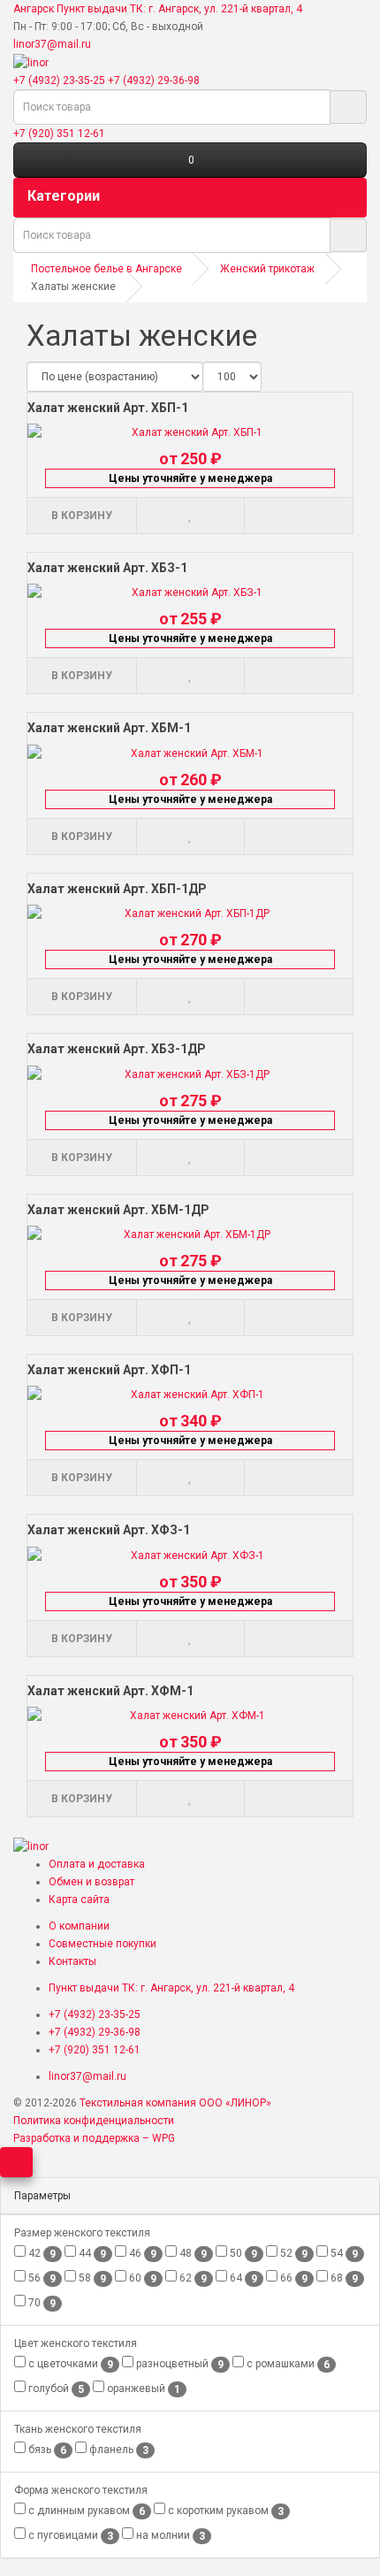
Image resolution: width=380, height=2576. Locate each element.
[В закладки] (190, 516)
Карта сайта (79, 1900)
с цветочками (69, 2364)
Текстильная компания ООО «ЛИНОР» (175, 2103)
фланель (118, 2450)
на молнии (169, 2536)
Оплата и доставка (97, 1864)
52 (293, 2254)
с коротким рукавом (224, 2511)
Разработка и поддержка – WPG (94, 2138)
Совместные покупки (103, 1944)
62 (192, 2278)
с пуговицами (69, 2536)
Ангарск (34, 9)
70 (41, 2303)
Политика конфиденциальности (94, 2121)
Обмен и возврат (91, 1882)
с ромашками (287, 2364)
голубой (55, 2389)
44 (91, 2254)
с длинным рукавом (85, 2511)
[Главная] (31, 62)
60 (141, 2278)
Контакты (72, 1961)
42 (41, 2254)
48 (192, 2254)
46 (141, 2254)
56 (41, 2278)
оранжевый (142, 2389)
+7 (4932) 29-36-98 (154, 80)
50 (242, 2254)
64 (242, 2278)
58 (91, 2278)
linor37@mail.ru (52, 44)
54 (343, 2254)
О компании (79, 1926)
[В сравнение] (298, 516)
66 (293, 2278)
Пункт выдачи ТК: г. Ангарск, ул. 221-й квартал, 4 (179, 9)
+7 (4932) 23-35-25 (59, 80)
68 (343, 2278)
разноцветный (179, 2364)
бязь (46, 2450)
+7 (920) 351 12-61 (59, 134)
